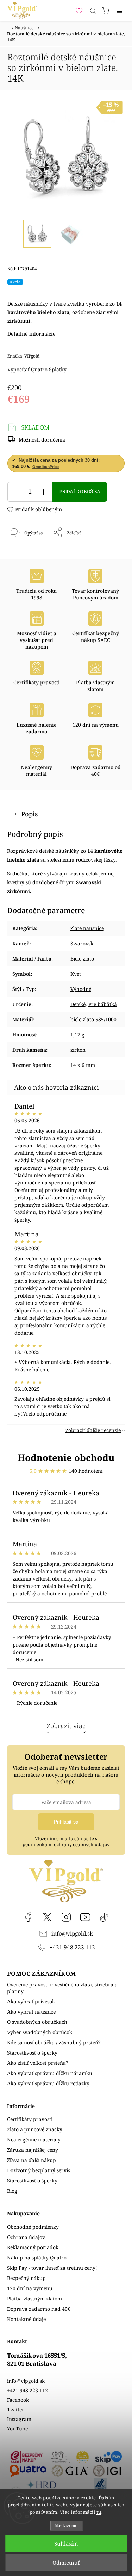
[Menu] (120, 11)
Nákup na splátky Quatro (37, 2258)
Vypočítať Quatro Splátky (37, 369)
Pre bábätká (103, 1004)
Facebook (28, 1917)
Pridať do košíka (80, 492)
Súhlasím (66, 2543)
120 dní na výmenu (30, 2288)
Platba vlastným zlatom (34, 2299)
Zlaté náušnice (87, 928)
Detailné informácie (32, 334)
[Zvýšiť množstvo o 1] (43, 492)
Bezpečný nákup (26, 2278)
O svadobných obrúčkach (37, 2022)
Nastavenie (66, 2526)
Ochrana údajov (26, 2237)
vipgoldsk (47, 1917)
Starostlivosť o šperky (32, 2053)
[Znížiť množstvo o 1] (17, 492)
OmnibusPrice (46, 467)
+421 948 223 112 (72, 1947)
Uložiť (28, 556)
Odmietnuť (66, 2563)
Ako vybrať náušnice (31, 2012)
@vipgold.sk (104, 1917)
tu (99, 2512)
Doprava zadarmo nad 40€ (39, 2309)
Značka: (23, 356)
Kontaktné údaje (26, 2319)
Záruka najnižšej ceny (33, 2150)
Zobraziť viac (66, 1726)
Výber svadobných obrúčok (40, 2032)
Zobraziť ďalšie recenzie (93, 1430)
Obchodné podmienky (33, 2227)
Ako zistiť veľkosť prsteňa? (38, 2063)
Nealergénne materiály (34, 2140)
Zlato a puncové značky (35, 2129)
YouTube (85, 1917)
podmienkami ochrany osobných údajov (66, 1845)
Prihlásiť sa (66, 1822)
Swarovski (83, 943)
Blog (12, 2191)
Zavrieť (108, 551)
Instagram (66, 1917)
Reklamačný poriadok (33, 2247)
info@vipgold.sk (72, 1934)
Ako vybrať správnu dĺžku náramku (50, 2073)
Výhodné (81, 989)
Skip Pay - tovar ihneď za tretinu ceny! (52, 2268)
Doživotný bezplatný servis (39, 2170)
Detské (78, 1004)
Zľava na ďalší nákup (32, 2160)
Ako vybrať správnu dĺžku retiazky (48, 2083)
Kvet (76, 974)
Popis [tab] (29, 814)
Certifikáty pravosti (30, 2119)
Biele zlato (82, 959)
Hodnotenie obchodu (66, 1458)
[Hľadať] (93, 11)
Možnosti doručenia (42, 440)
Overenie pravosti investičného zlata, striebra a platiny (62, 1988)
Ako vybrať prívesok (31, 2001)
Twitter (16, 2409)
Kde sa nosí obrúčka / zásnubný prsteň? (54, 2042)
